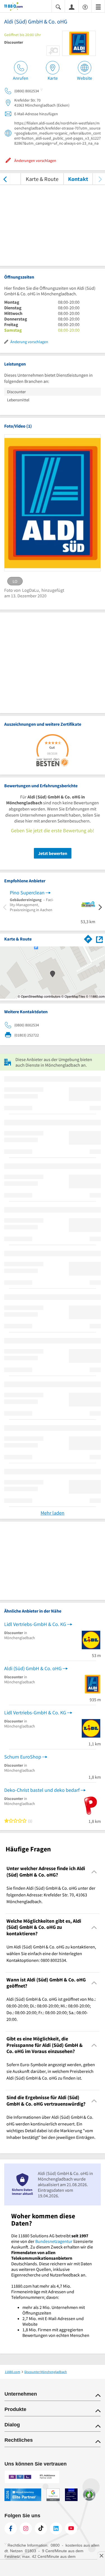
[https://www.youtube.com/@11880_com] (71, 2528)
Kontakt (78, 179)
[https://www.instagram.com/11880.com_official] (26, 2528)
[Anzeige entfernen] (101, 2556)
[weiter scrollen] (100, 179)
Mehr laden (53, 1513)
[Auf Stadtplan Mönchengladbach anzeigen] (99, 939)
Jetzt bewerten (53, 853)
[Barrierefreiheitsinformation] (85, 7)
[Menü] (98, 7)
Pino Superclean (27, 893)
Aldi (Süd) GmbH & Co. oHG (33, 1668)
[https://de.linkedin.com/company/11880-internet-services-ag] (56, 2528)
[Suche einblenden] (58, 7)
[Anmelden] (72, 7)
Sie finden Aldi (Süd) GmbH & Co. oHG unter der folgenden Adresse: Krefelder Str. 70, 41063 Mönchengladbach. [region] (51, 1895)
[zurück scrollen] (5, 179)
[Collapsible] (94, 1872)
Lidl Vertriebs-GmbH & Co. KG (35, 1624)
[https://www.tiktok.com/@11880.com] (41, 2528)
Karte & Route (42, 179)
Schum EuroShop (23, 1757)
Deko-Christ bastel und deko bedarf (42, 1790)
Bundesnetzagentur (54, 2241)
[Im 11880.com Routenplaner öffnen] (88, 938)
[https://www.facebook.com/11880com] (11, 2528)
